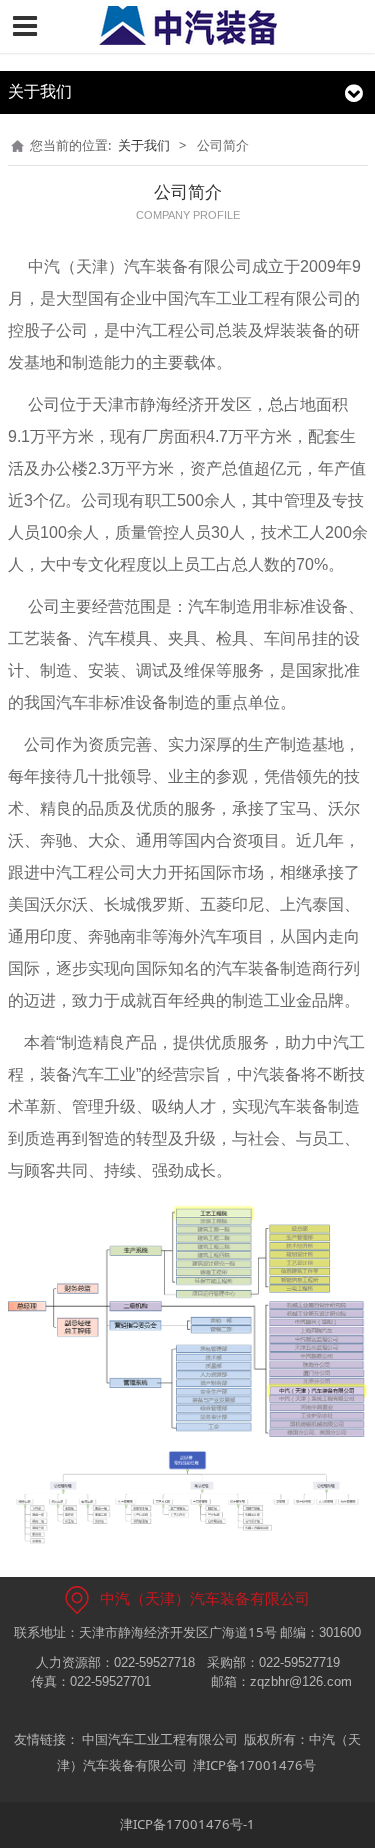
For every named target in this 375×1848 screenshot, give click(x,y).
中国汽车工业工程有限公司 (160, 1739)
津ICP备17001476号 (254, 1765)
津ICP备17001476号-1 (187, 1824)
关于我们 (144, 145)
